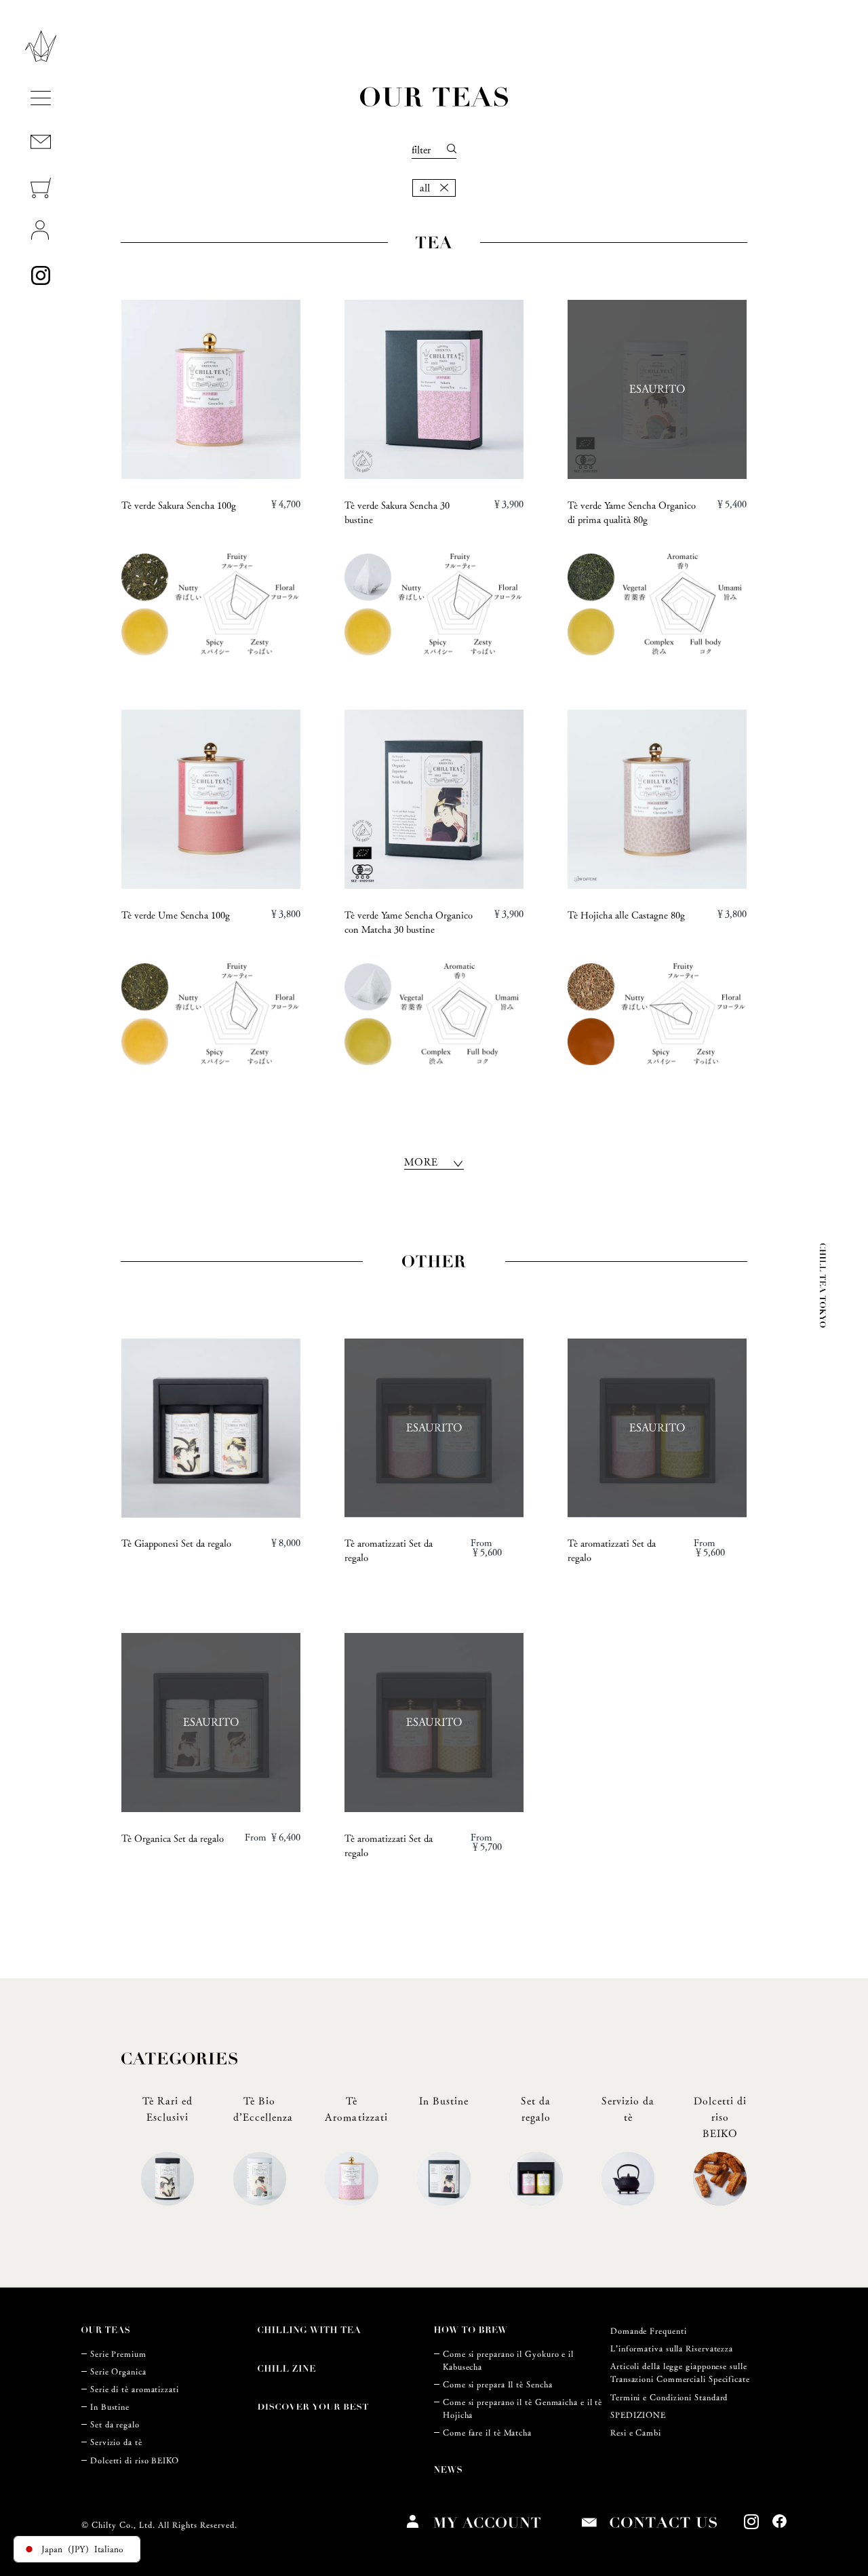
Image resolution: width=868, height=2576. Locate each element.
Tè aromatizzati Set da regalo (389, 1551)
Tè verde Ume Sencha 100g (176, 915)
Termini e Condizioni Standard (669, 2397)
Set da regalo (115, 2424)
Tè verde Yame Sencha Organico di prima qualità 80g (632, 513)
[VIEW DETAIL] (211, 389)
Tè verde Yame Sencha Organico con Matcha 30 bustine (409, 922)
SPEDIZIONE (638, 2415)
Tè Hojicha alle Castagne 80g (626, 915)
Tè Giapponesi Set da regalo (176, 1543)
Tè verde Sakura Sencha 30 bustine (397, 513)
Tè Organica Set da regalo (173, 1839)
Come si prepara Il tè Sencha (497, 2384)
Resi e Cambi (636, 2433)
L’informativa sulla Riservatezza (672, 2348)
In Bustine (110, 2407)
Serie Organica (118, 2371)
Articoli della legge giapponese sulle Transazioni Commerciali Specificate (680, 2372)
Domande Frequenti (648, 2331)
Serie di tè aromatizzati (135, 2389)
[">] (211, 1428)
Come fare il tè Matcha (487, 2433)
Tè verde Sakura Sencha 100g (179, 505)
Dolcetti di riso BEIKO (135, 2460)
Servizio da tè (116, 2442)
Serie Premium (118, 2354)
